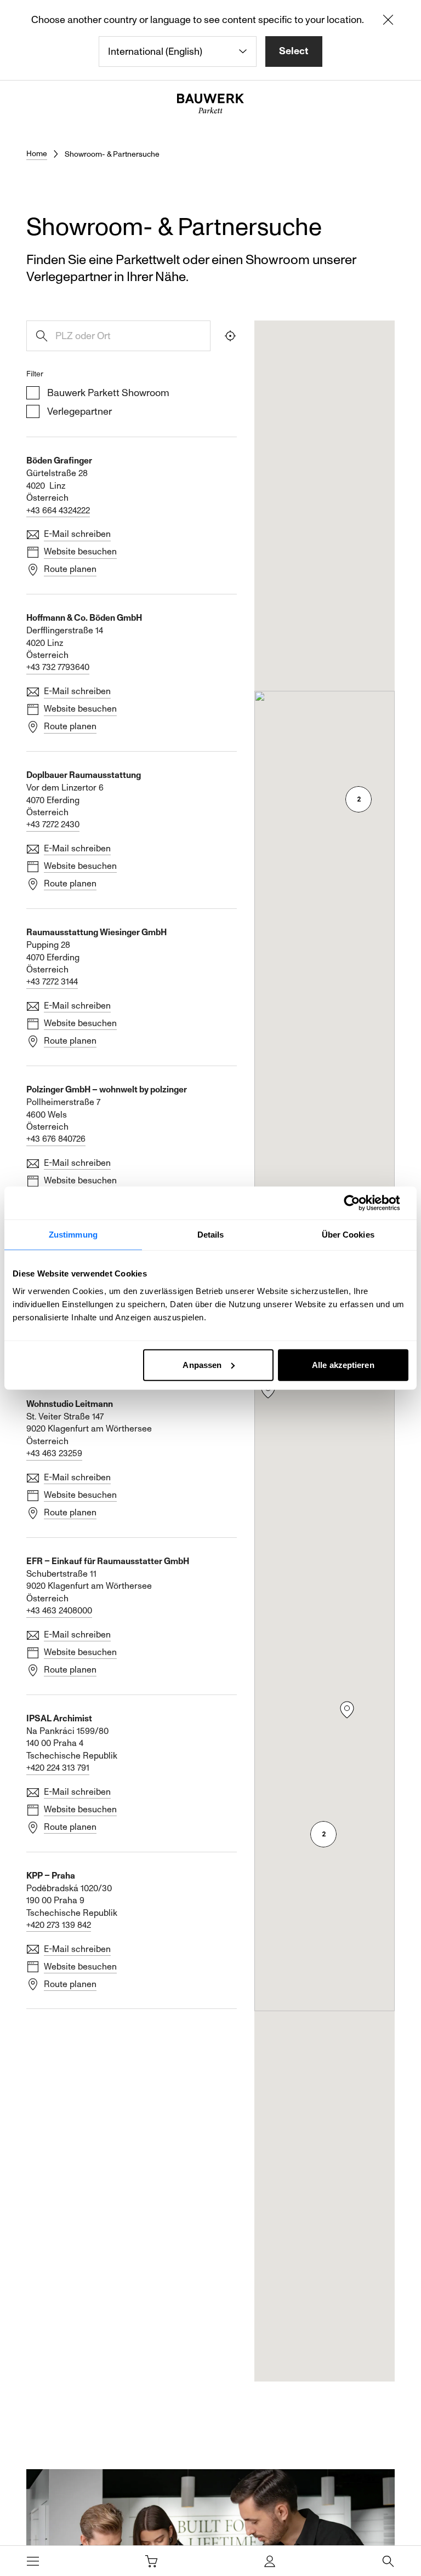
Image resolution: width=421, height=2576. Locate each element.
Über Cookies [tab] (348, 1235)
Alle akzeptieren (343, 1364)
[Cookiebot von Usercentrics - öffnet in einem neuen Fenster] (360, 1203)
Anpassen (202, 1364)
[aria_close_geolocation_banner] (388, 22)
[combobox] (178, 51)
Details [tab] (211, 1235)
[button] (268, 1390)
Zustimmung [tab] (73, 1235)
